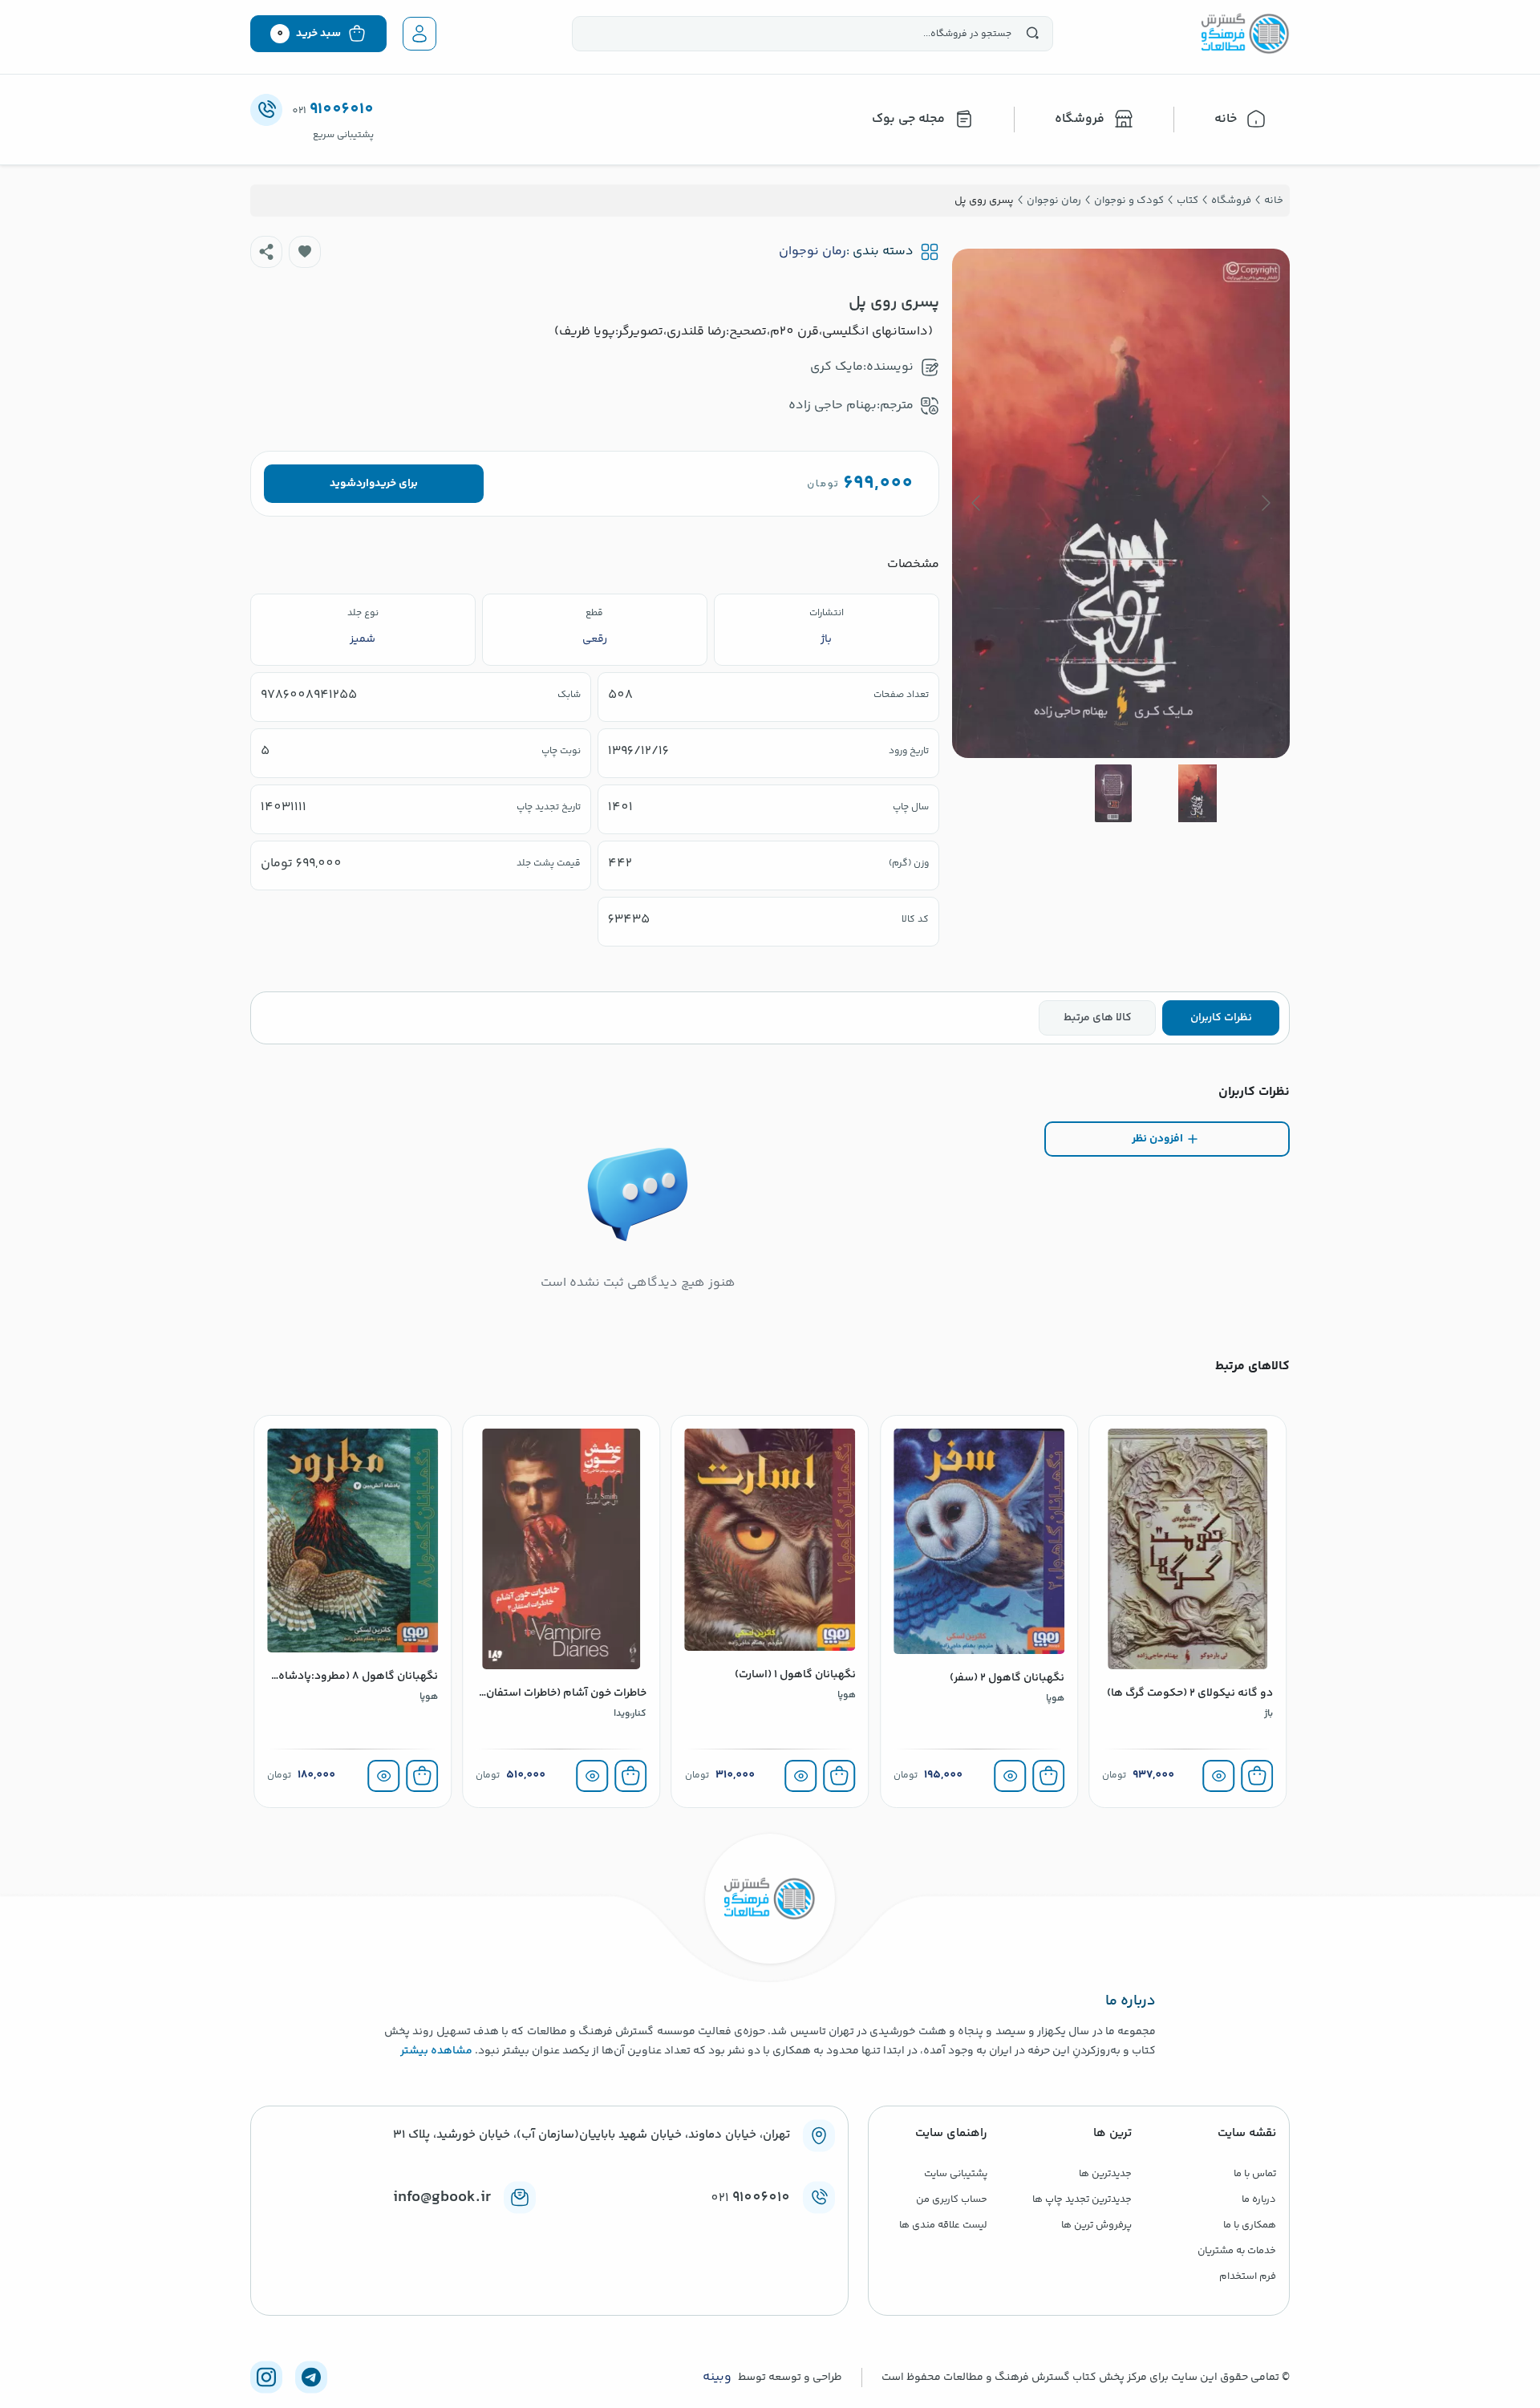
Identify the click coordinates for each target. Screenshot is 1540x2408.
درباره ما (1259, 2199)
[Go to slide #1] (1198, 793)
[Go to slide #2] (1113, 793)
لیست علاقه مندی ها (943, 2225)
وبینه (717, 2378)
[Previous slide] (1265, 503)
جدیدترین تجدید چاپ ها (1082, 2199)
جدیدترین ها (1105, 2174)
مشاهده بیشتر (436, 2051)
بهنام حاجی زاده (833, 405)
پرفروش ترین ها (1096, 2225)
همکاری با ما (1250, 2225)
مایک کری (837, 367)
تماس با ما (1255, 2174)
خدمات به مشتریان (1237, 2251)
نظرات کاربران (1221, 1018)
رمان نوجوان (813, 252)
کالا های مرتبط (1098, 1018)
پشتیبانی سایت (956, 2174)
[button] (305, 252)
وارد (365, 484)
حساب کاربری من (952, 2199)
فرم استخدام (1248, 2276)
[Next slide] (977, 503)
